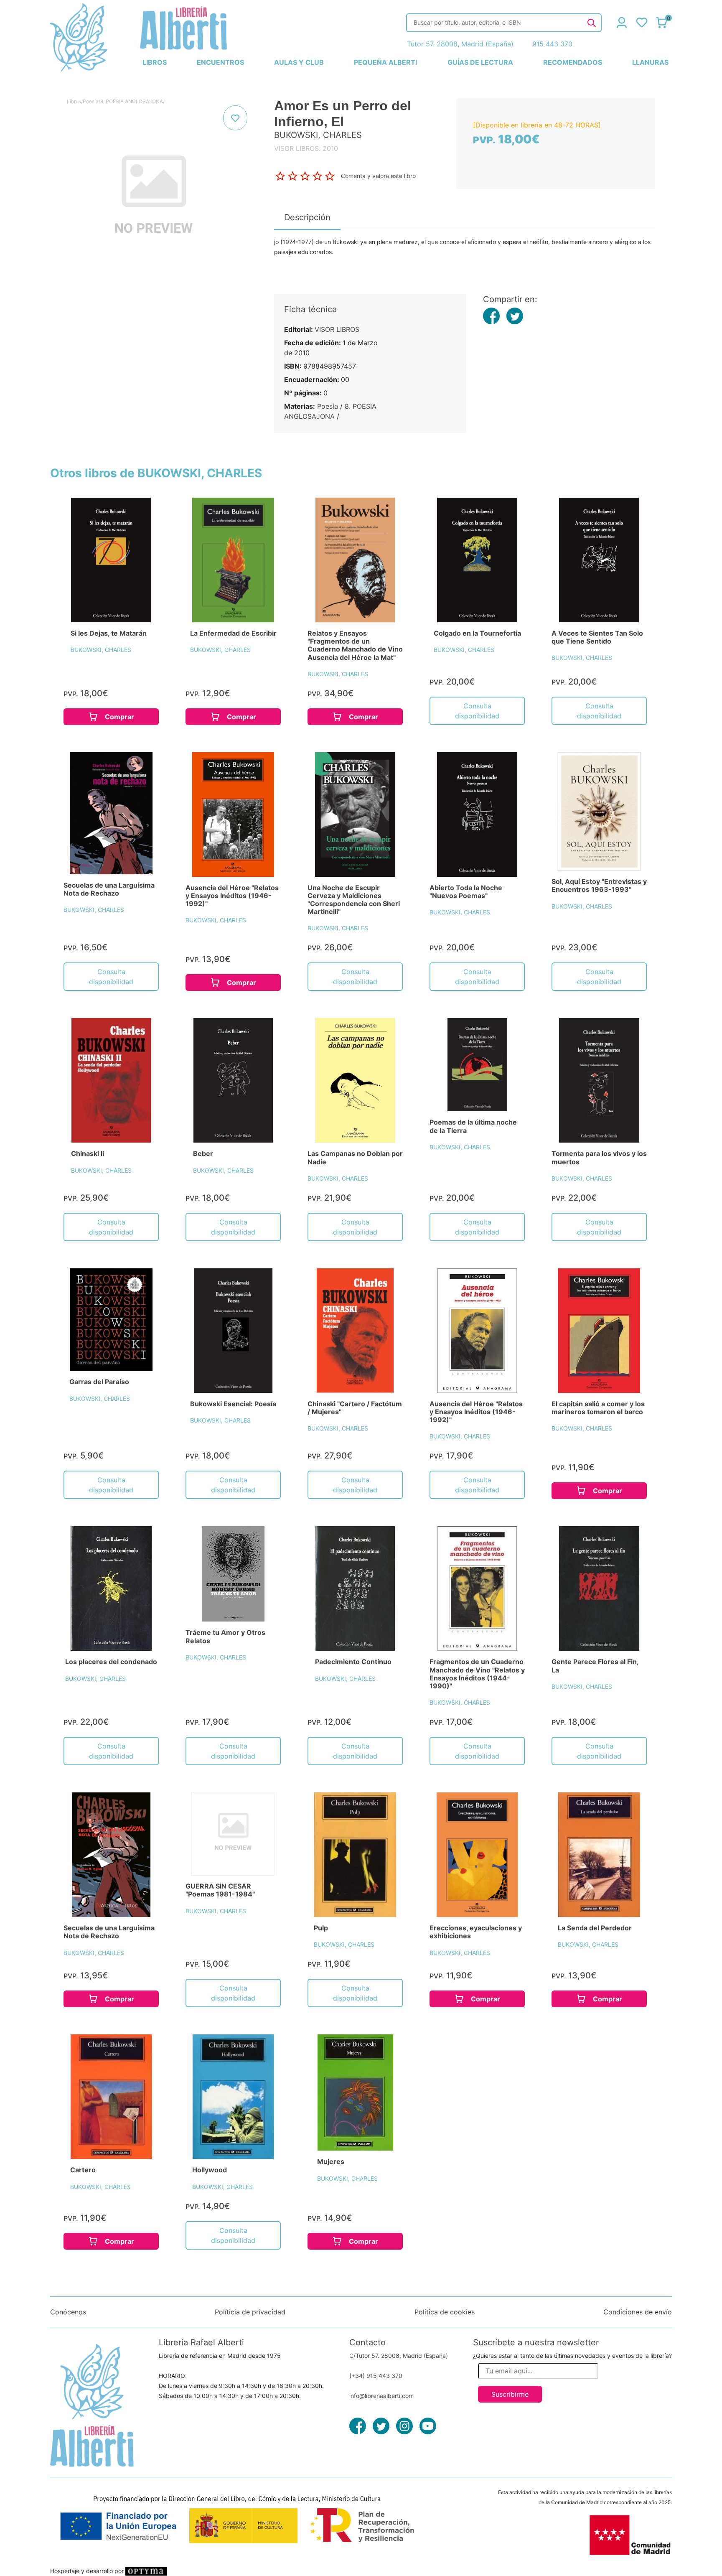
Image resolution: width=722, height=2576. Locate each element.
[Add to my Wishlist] (235, 118)
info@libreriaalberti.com (381, 2396)
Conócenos (68, 2312)
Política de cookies (445, 2312)
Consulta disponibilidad (477, 711)
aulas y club (299, 62)
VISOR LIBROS (337, 329)
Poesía (91, 101)
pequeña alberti (385, 62)
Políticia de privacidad (250, 2312)
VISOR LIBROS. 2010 (306, 148)
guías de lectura (480, 62)
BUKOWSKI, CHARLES (101, 650)
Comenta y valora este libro (378, 175)
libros (155, 62)
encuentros (220, 62)
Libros (74, 101)
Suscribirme (510, 2394)
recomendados (573, 62)
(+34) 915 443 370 (376, 2376)
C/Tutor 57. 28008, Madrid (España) (399, 2356)
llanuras (650, 62)
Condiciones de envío (638, 2312)
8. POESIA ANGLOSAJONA (132, 101)
